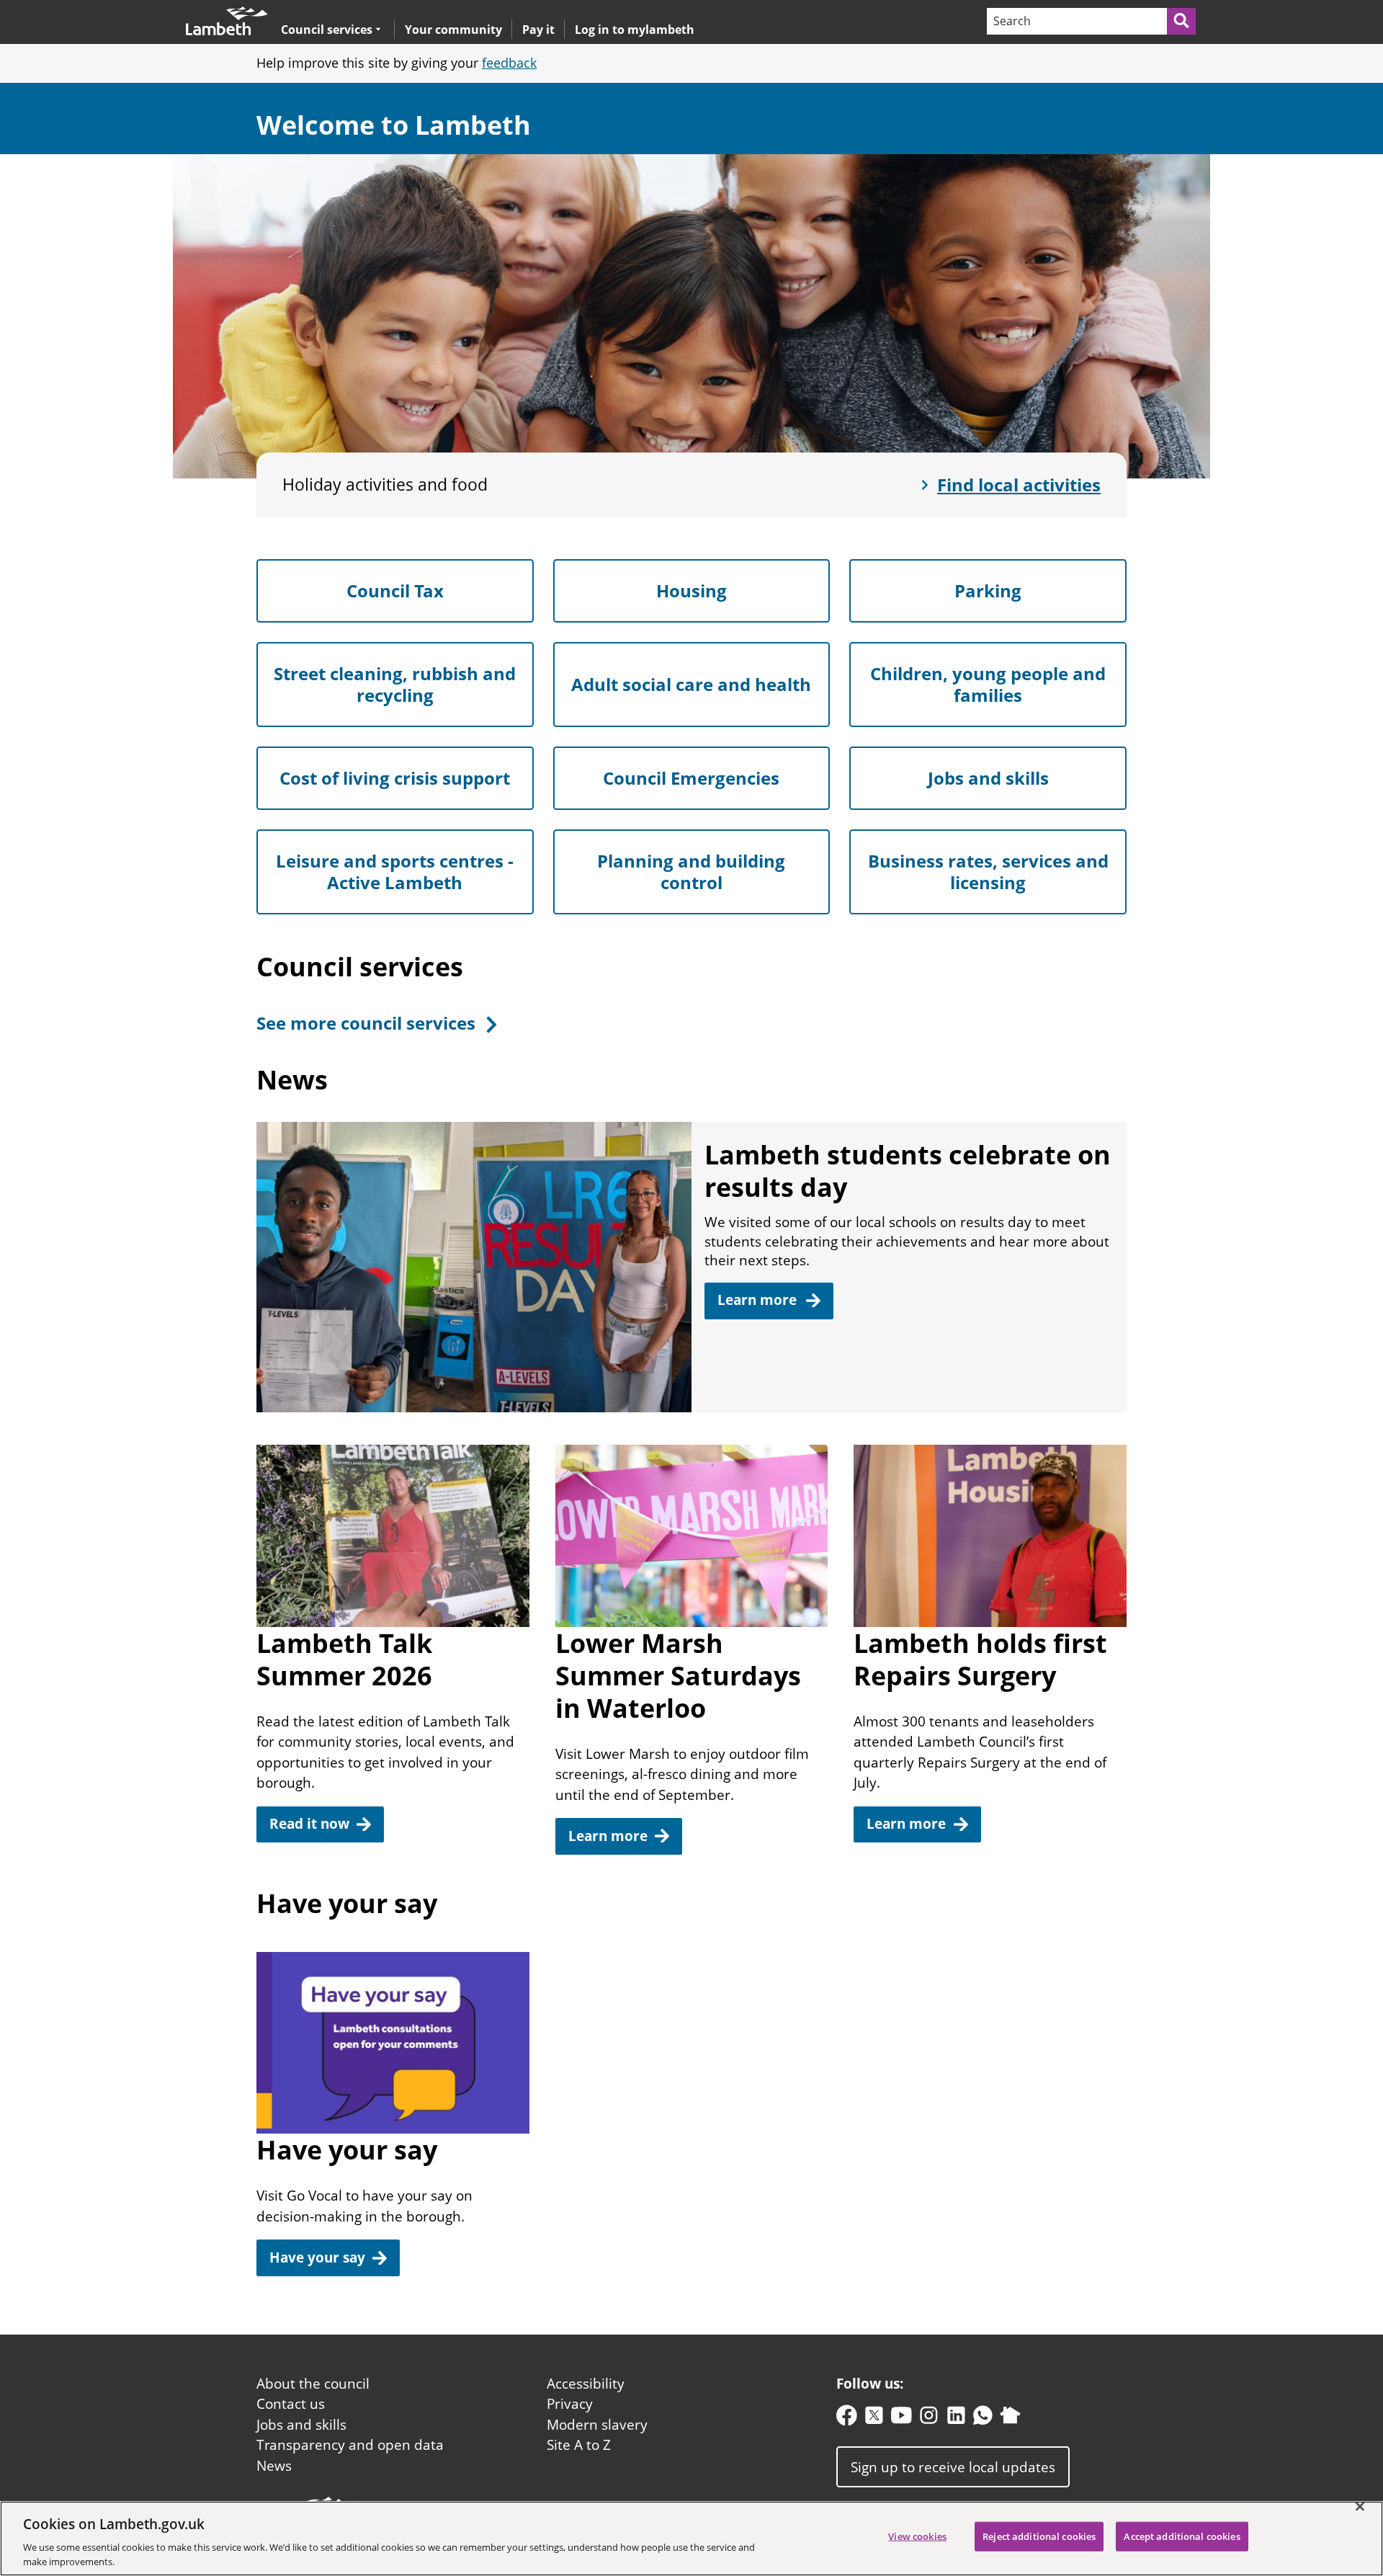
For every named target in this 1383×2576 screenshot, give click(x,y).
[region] (691, 2539)
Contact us (291, 2404)
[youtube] (901, 2419)
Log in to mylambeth (635, 30)
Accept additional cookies (1182, 2536)
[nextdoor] (1010, 2419)
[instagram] (929, 2419)
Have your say (317, 2258)
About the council (313, 2384)
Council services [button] (327, 29)
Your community (453, 30)
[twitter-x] (874, 2419)
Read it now (309, 1824)
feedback (509, 63)
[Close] (1360, 2507)
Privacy (570, 2404)
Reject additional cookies (1039, 2536)
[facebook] (847, 2419)
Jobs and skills (301, 2425)
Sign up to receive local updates (953, 2466)
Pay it (538, 30)
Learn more (608, 1836)
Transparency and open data (350, 2445)
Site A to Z (579, 2445)
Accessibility (586, 2384)
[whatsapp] (983, 2419)
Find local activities (1019, 485)
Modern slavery (597, 2425)
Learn (759, 1300)
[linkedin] (956, 2419)
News (274, 2466)
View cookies (917, 2536)
